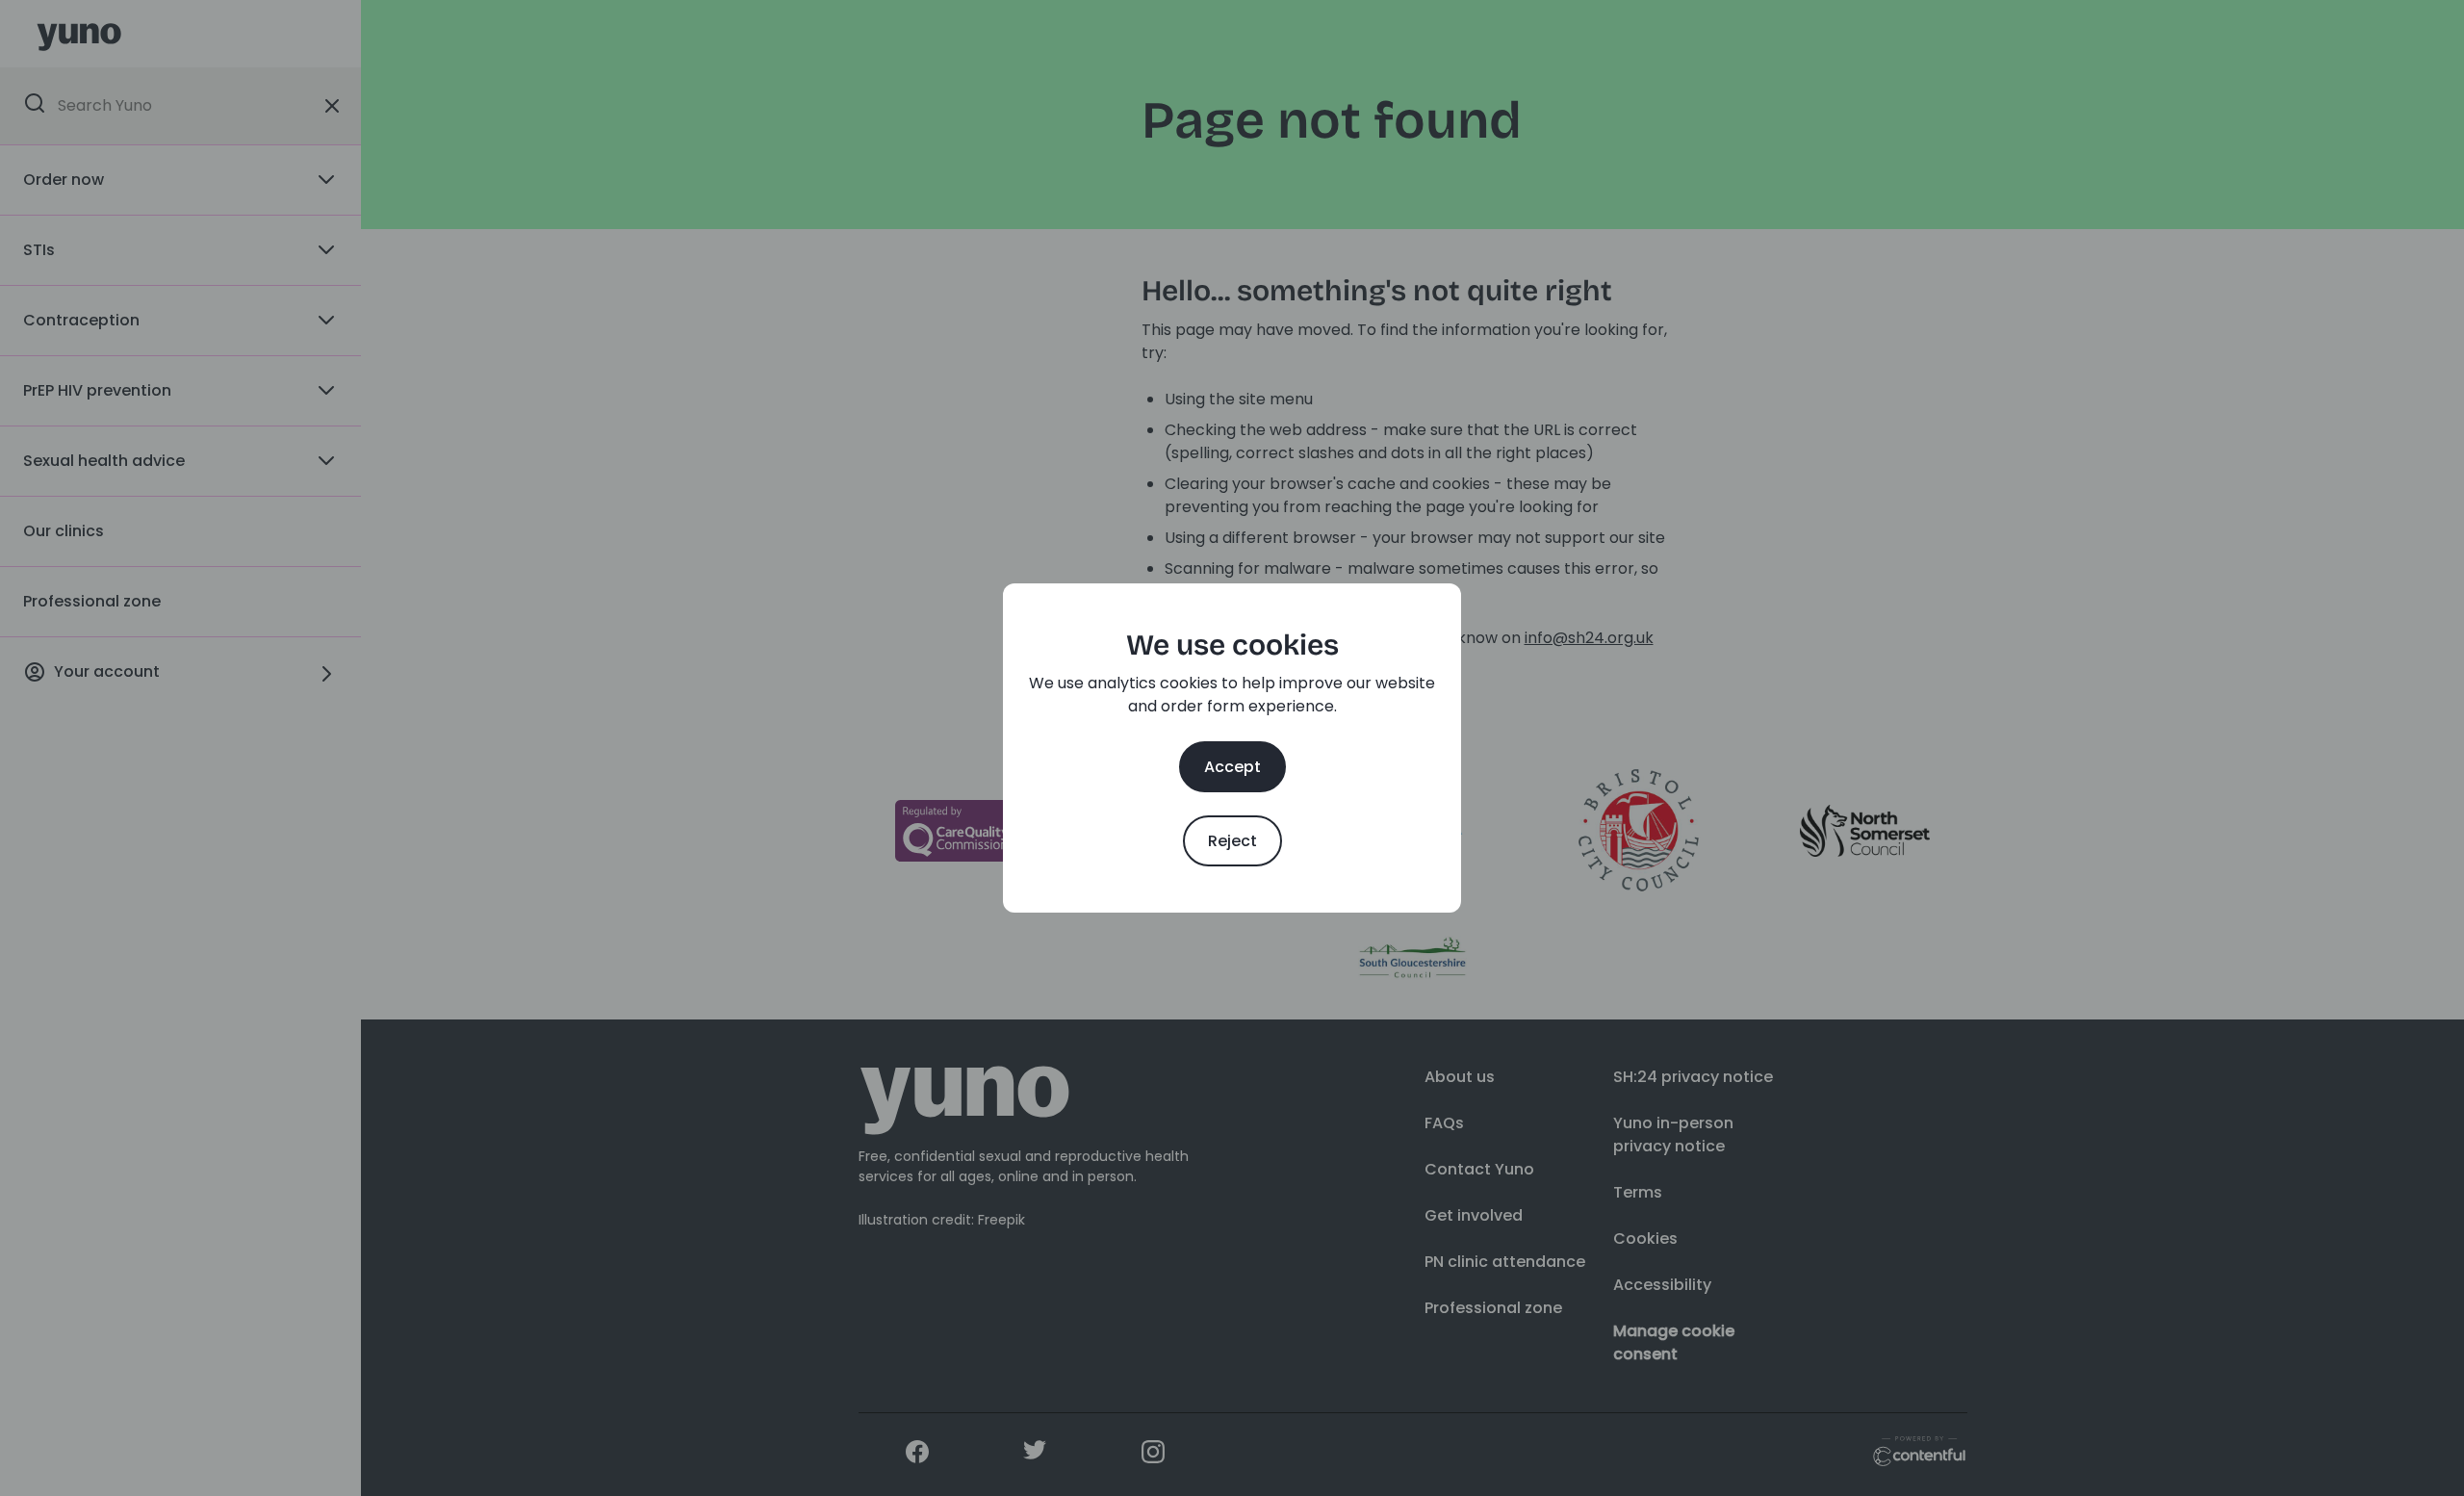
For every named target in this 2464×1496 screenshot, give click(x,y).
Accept (1232, 767)
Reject (1232, 841)
